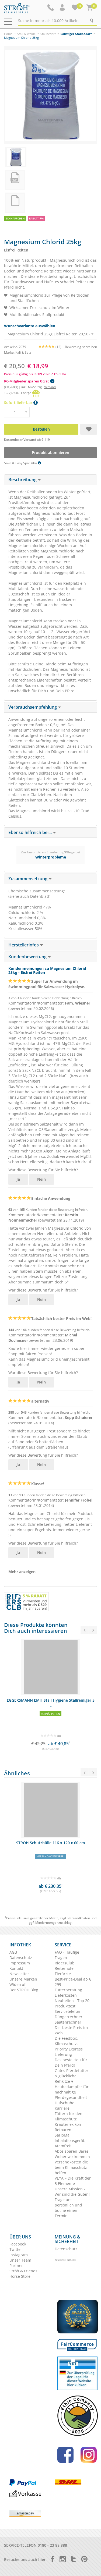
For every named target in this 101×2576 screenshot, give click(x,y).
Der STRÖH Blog (24, 1990)
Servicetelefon (67, 2011)
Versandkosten (79, 1918)
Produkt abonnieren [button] (50, 453)
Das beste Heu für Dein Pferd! (71, 2062)
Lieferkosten (66, 1995)
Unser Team (20, 2260)
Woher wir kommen (72, 2157)
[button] (63, 8)
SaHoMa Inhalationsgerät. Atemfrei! (70, 2140)
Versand (50, 387)
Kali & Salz (23, 352)
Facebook (18, 2244)
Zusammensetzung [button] (28, 879)
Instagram (19, 2255)
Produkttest (65, 2006)
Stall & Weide (26, 34)
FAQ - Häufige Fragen (67, 1955)
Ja (18, 1179)
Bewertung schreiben (81, 347)
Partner (16, 2265)
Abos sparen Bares (72, 2151)
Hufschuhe (65, 2103)
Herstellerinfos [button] (24, 945)
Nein (41, 1179)
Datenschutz (21, 1958)
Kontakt (16, 1968)
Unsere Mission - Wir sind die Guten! (72, 2192)
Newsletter (19, 1974)
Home (8, 34)
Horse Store (20, 2276)
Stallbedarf (48, 34)
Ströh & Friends (23, 2271)
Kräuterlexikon (68, 2124)
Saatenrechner (68, 2022)
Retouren (63, 2130)
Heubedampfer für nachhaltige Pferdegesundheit (72, 2092)
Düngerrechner (69, 2017)
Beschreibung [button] (23, 480)
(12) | (60, 347)
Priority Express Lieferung (69, 2052)
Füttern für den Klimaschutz (69, 2116)
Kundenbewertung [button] (28, 957)
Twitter (16, 2249)
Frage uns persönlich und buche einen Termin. (68, 2208)
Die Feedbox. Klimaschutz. (66, 2041)
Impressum (20, 1963)
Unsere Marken (23, 1979)
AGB (13, 1952)
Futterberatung (68, 1990)
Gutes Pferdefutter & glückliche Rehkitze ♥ (72, 2076)
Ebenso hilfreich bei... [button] (31, 832)
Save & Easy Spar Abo (21, 463)
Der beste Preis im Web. (71, 2030)
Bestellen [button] (41, 429)
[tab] (50, 480)
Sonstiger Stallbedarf (76, 34)
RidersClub (65, 1963)
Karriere (62, 2108)
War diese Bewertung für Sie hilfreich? (43, 1170)
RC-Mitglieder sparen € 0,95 (27, 381)
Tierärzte (63, 1974)
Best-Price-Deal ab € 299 (73, 1982)
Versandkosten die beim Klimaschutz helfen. (71, 2167)
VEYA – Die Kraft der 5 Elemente (73, 2181)
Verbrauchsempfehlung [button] (33, 707)
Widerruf (18, 1984)
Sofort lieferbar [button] (19, 402)
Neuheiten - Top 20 (72, 2001)
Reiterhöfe (64, 1968)
